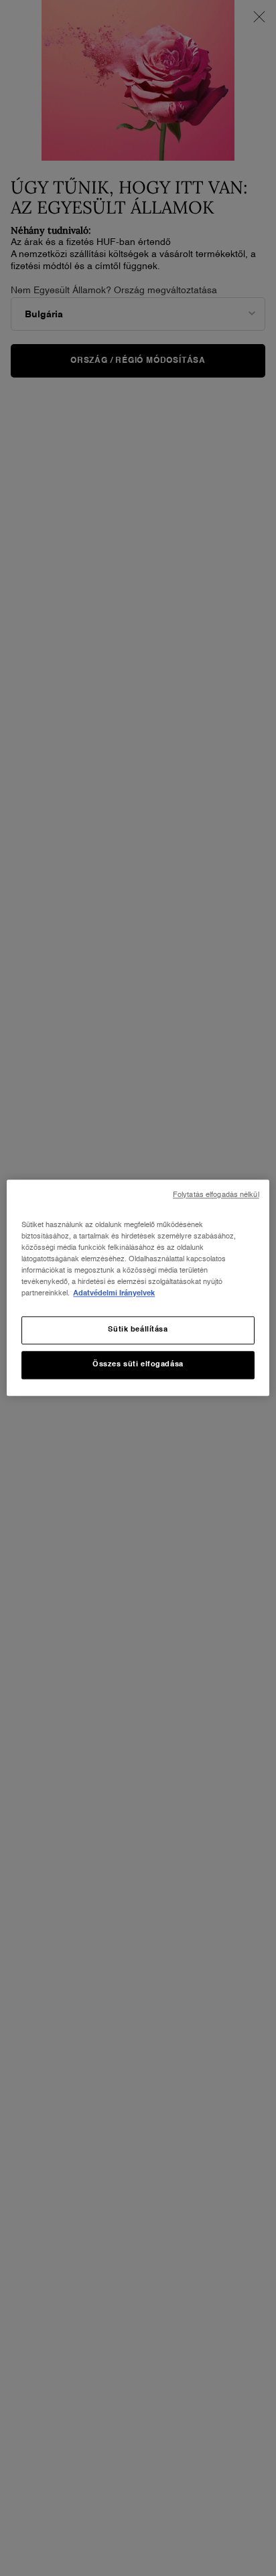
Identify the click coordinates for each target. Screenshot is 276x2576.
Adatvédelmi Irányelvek (114, 1294)
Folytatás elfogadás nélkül (216, 1195)
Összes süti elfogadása (138, 1365)
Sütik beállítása (138, 1330)
